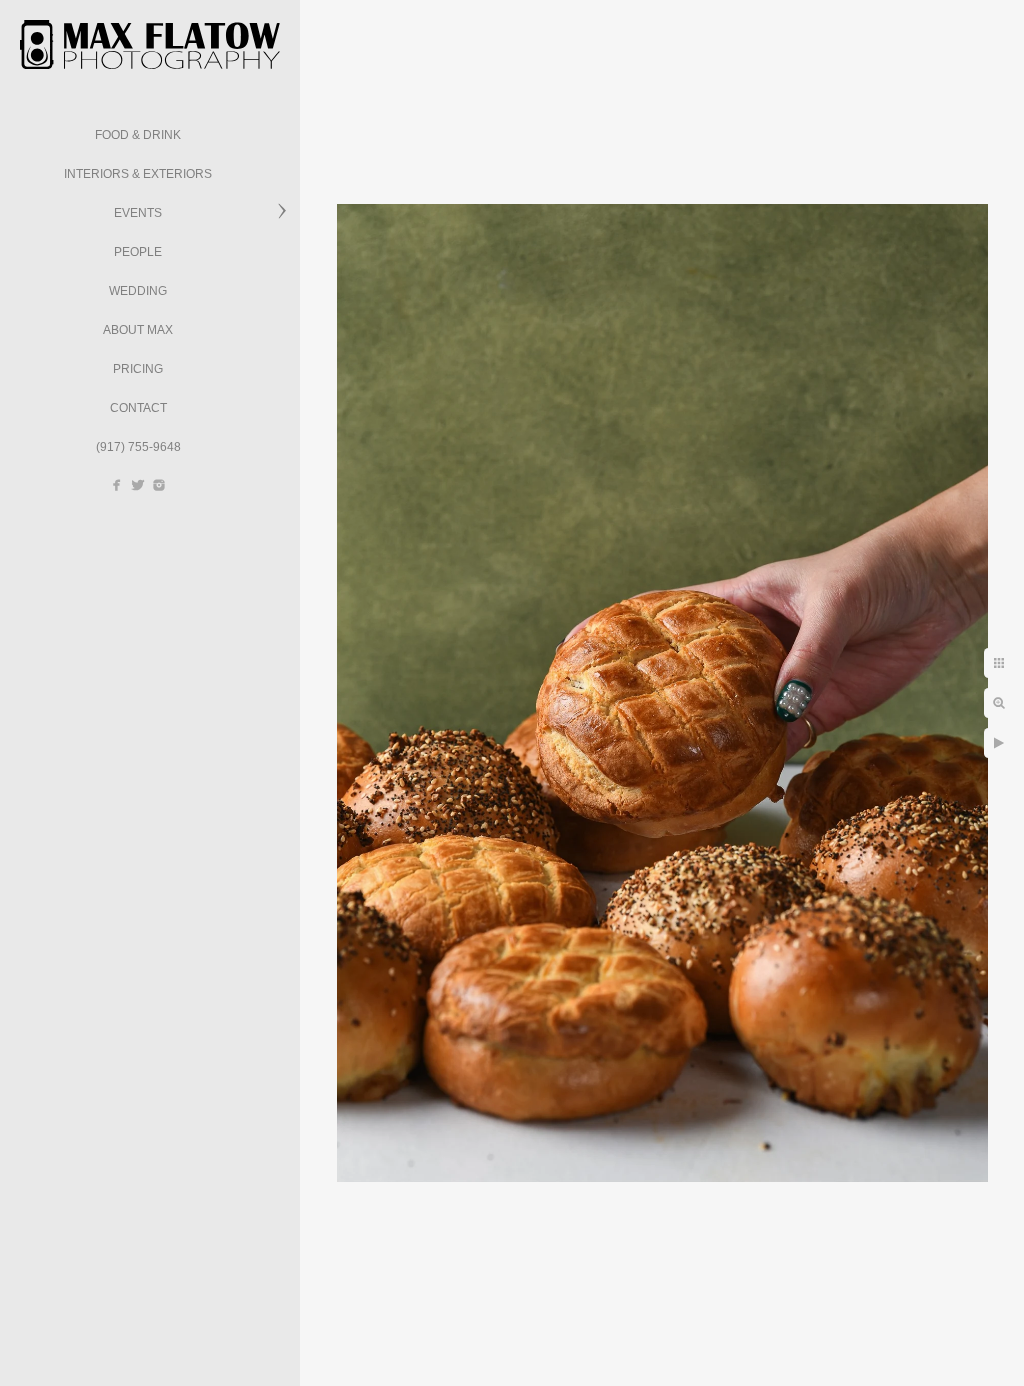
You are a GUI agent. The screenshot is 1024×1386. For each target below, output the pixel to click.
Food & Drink (138, 135)
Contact (138, 408)
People (138, 252)
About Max (138, 330)
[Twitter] (138, 485)
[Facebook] (117, 485)
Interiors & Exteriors (138, 174)
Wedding (138, 291)
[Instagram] (159, 485)
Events (138, 213)
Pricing (138, 369)
